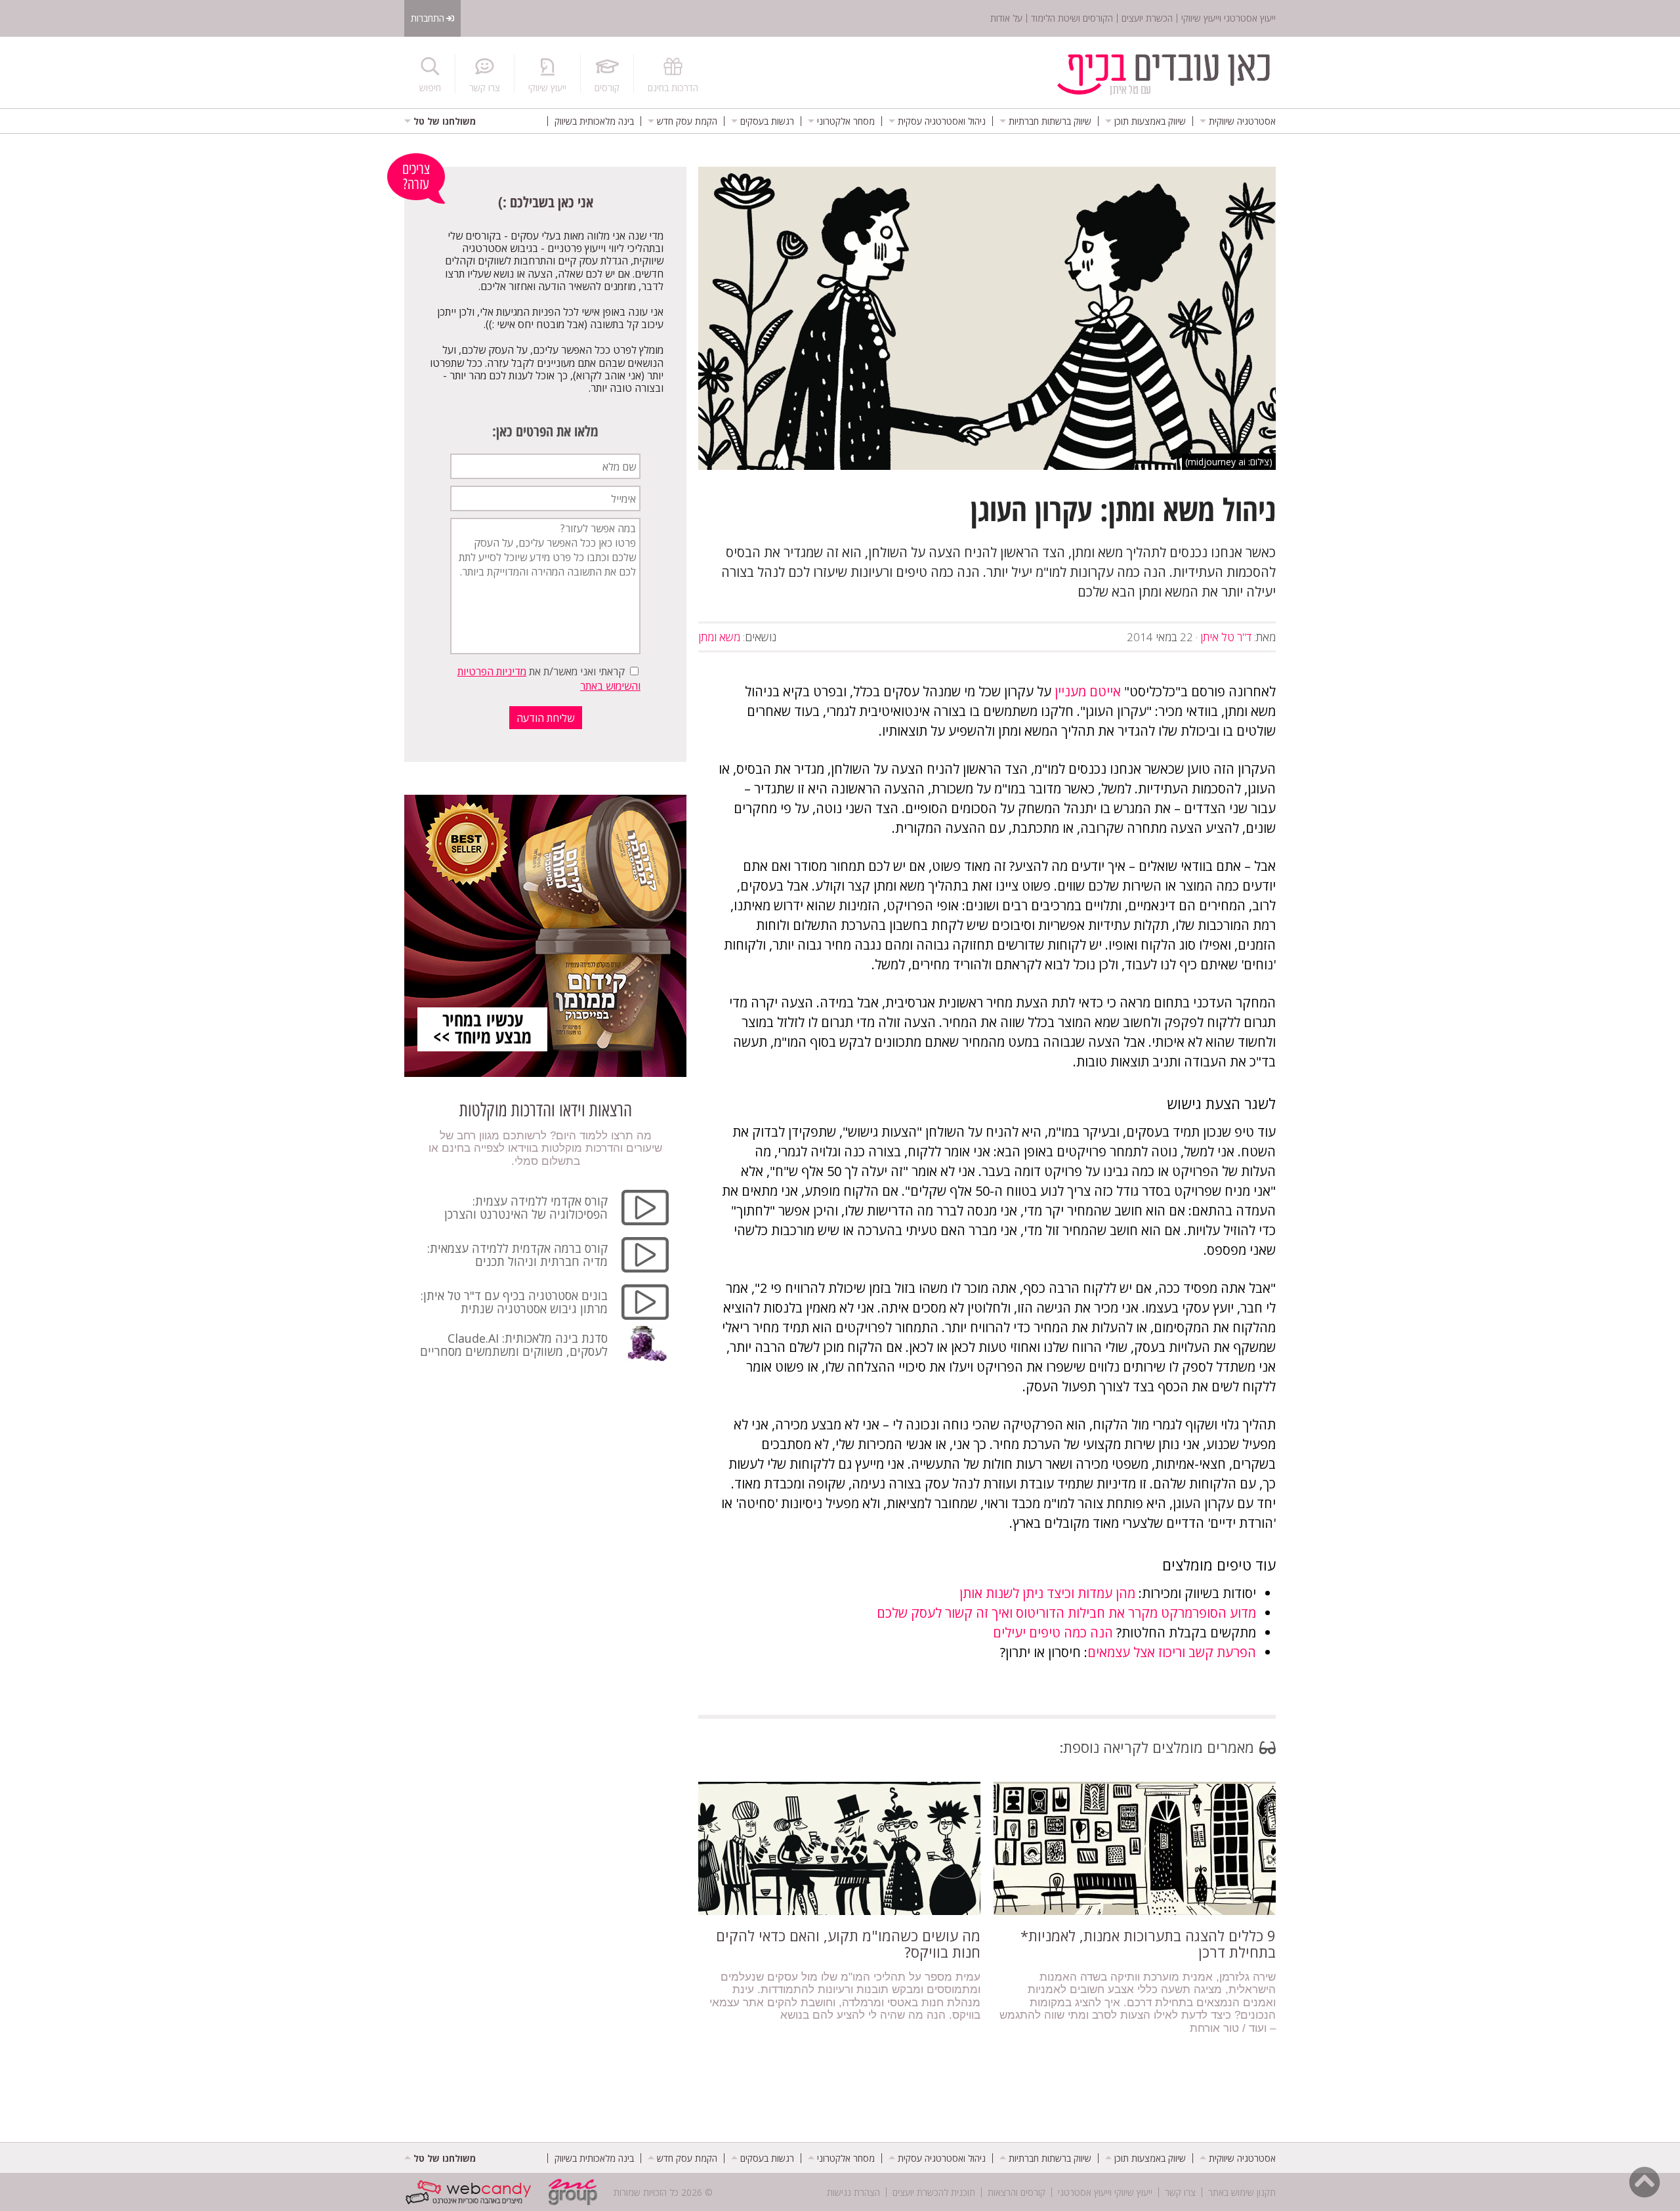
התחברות (428, 18)
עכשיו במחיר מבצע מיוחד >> (482, 1028)
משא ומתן (719, 637)
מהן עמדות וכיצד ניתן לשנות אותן (1047, 1593)
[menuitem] (1238, 121)
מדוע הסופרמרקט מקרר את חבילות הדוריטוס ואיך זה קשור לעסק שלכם (1066, 1613)
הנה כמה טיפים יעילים (1053, 1632)
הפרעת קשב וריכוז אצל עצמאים (1172, 1652)
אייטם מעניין (1088, 691)
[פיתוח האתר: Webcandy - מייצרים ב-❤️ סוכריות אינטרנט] (472, 2192)
